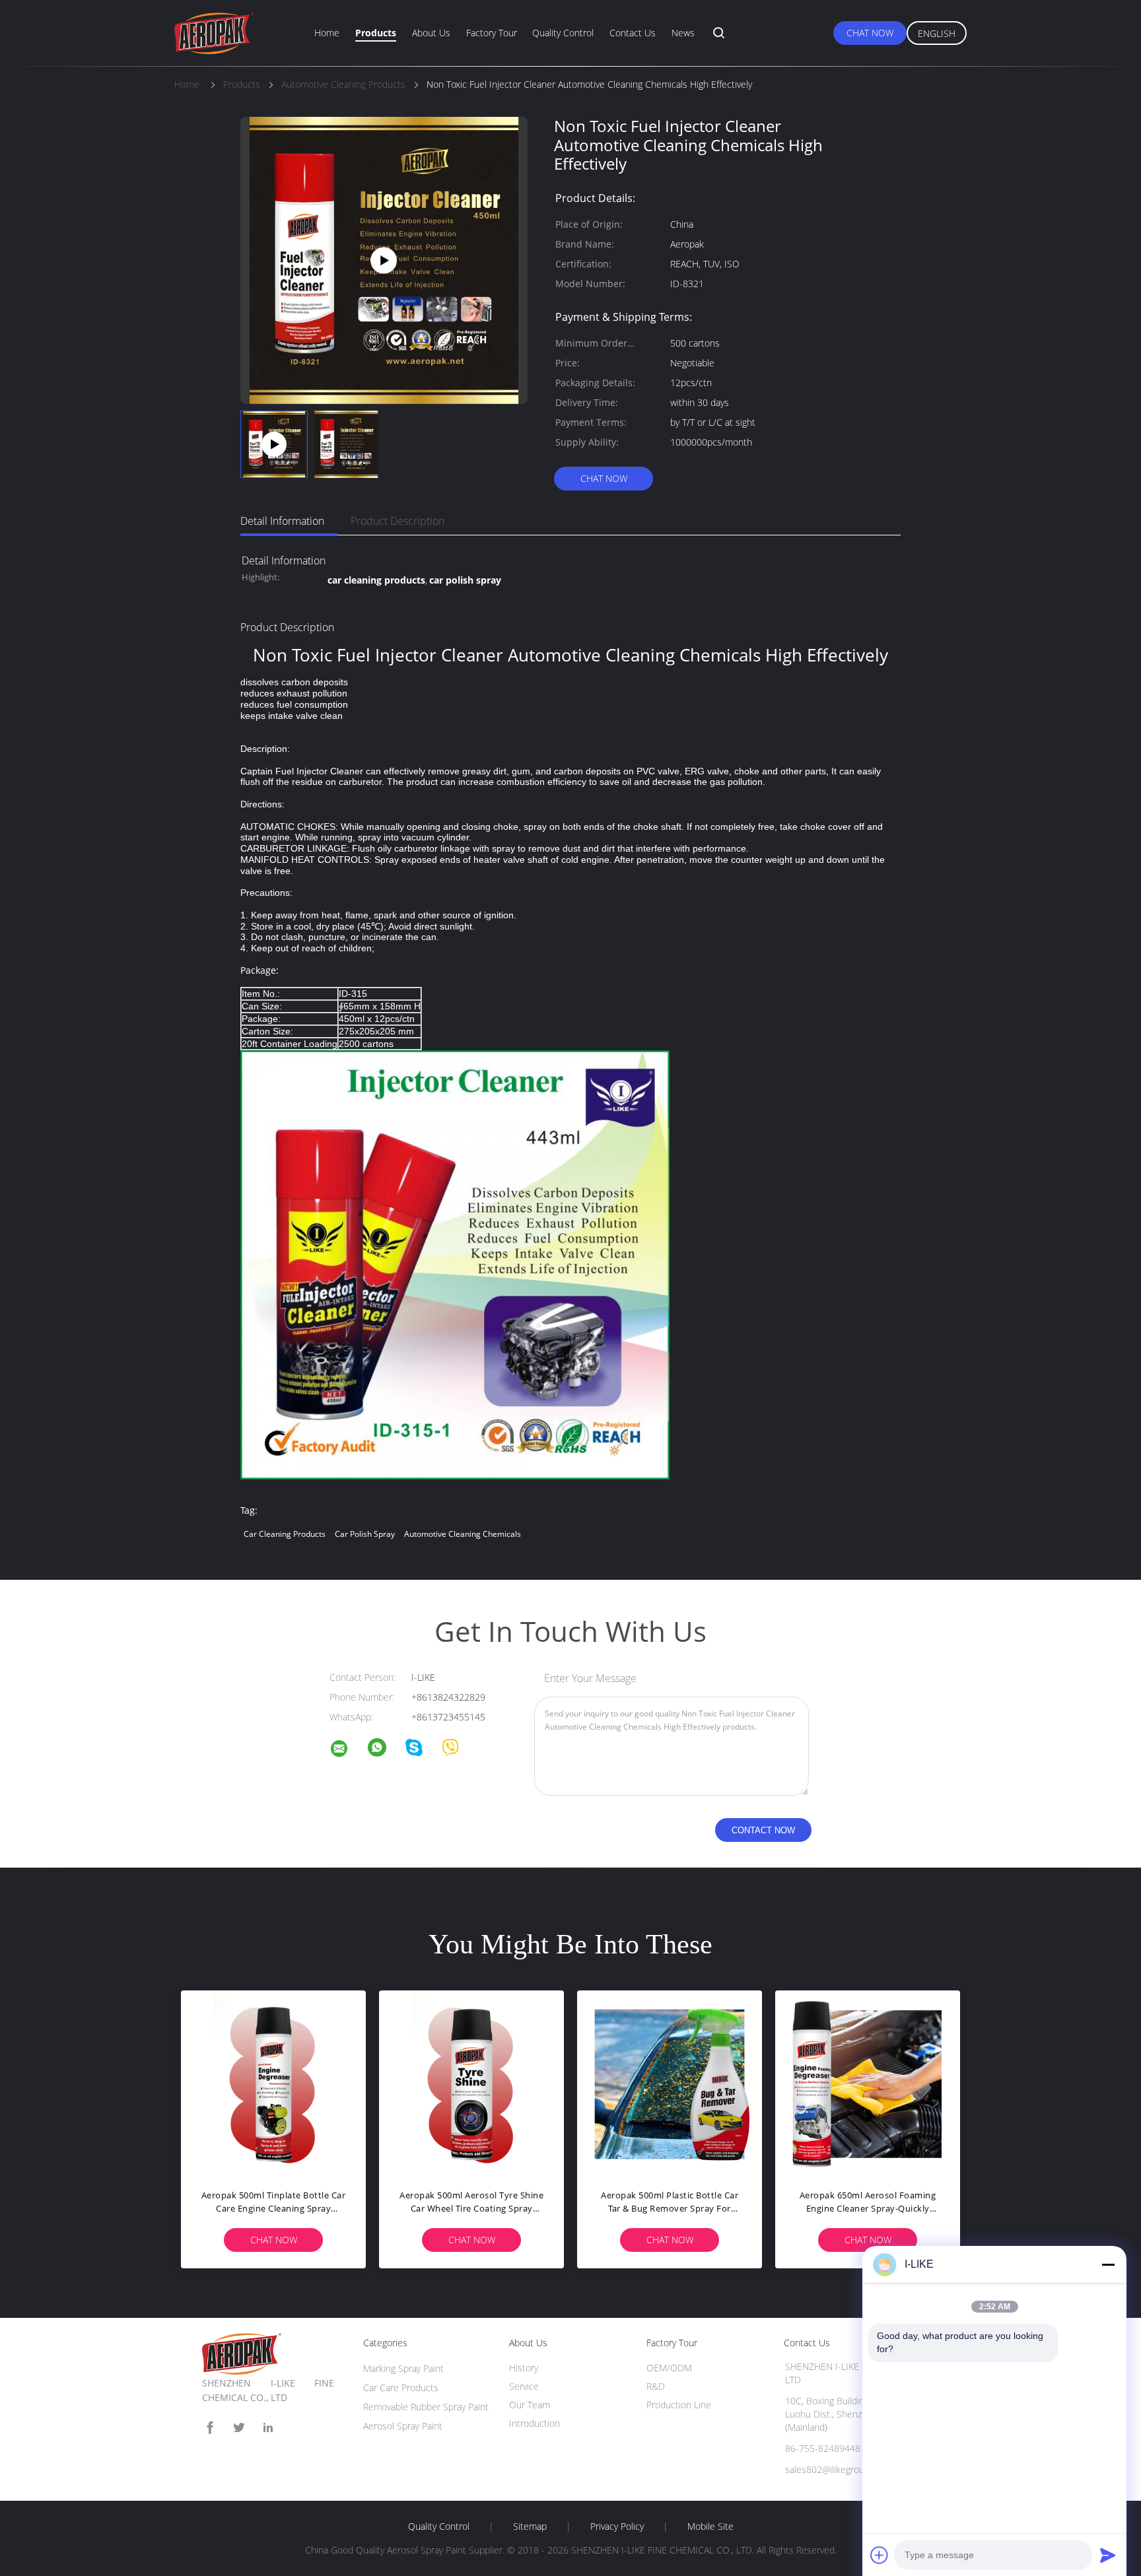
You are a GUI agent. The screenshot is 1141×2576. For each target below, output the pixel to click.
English (937, 33)
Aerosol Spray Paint (403, 2426)
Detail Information (282, 521)
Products (376, 33)
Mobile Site (710, 2526)
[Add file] (880, 2555)
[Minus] (1108, 2264)
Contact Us (633, 33)
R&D (656, 2386)
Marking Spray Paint (403, 2368)
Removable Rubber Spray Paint (426, 2407)
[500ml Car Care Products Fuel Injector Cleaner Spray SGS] (384, 259)
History (524, 2368)
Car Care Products (401, 2388)
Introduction (535, 2423)
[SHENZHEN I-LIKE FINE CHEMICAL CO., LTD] (347, 1750)
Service (524, 2386)
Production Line (679, 2405)
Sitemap (530, 2526)
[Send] (1108, 2555)
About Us (431, 33)
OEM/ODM (669, 2368)
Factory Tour (492, 33)
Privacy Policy (617, 2526)
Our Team (530, 2405)
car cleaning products (285, 1534)
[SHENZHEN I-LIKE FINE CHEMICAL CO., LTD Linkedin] (268, 2428)
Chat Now (870, 33)
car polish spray (365, 1534)
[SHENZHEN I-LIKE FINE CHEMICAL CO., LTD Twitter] (239, 2428)
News (683, 33)
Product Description (398, 521)
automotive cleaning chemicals (463, 1534)
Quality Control (563, 33)
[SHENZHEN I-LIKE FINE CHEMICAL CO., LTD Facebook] (210, 2428)
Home (327, 33)
